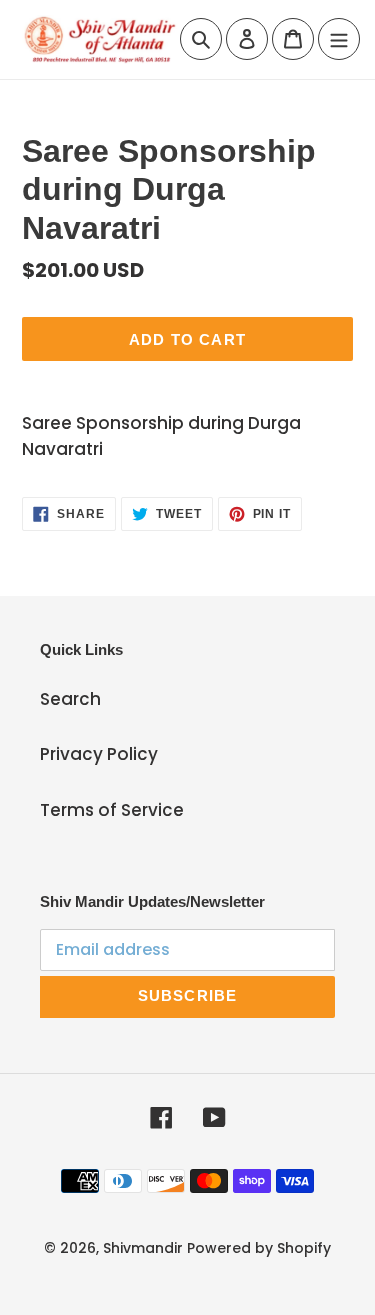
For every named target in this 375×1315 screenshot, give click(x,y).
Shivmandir (143, 1248)
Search (70, 699)
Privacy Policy (99, 754)
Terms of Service (112, 810)
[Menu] (339, 39)
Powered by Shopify (259, 1248)
